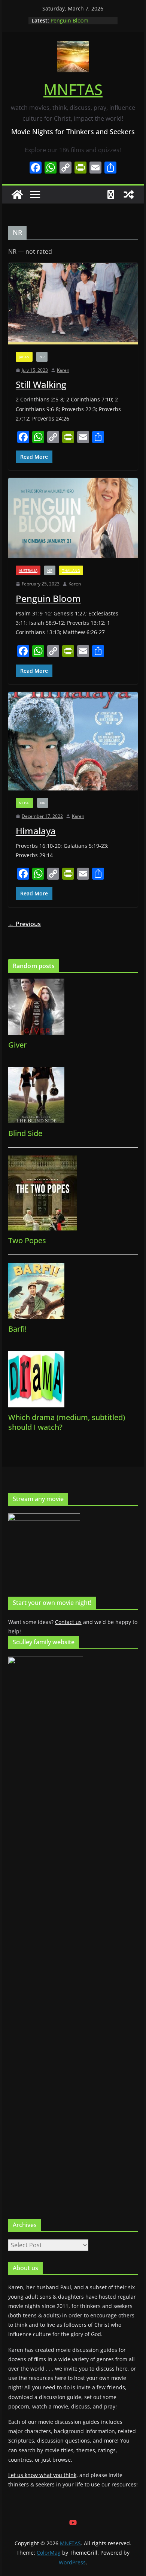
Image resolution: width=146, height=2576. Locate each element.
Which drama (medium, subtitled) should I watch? (67, 1422)
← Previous (25, 924)
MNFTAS (73, 89)
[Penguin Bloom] (73, 518)
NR (42, 357)
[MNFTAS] (17, 195)
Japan (24, 357)
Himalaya (36, 831)
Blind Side (25, 1133)
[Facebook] (36, 168)
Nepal (25, 803)
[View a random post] (129, 195)
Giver (17, 1045)
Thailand (71, 570)
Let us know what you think (42, 2475)
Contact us (68, 1622)
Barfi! (17, 1329)
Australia (28, 570)
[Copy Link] (66, 168)
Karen (63, 370)
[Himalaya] (73, 741)
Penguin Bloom (69, 20)
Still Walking (41, 384)
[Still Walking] (73, 303)
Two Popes (27, 1240)
